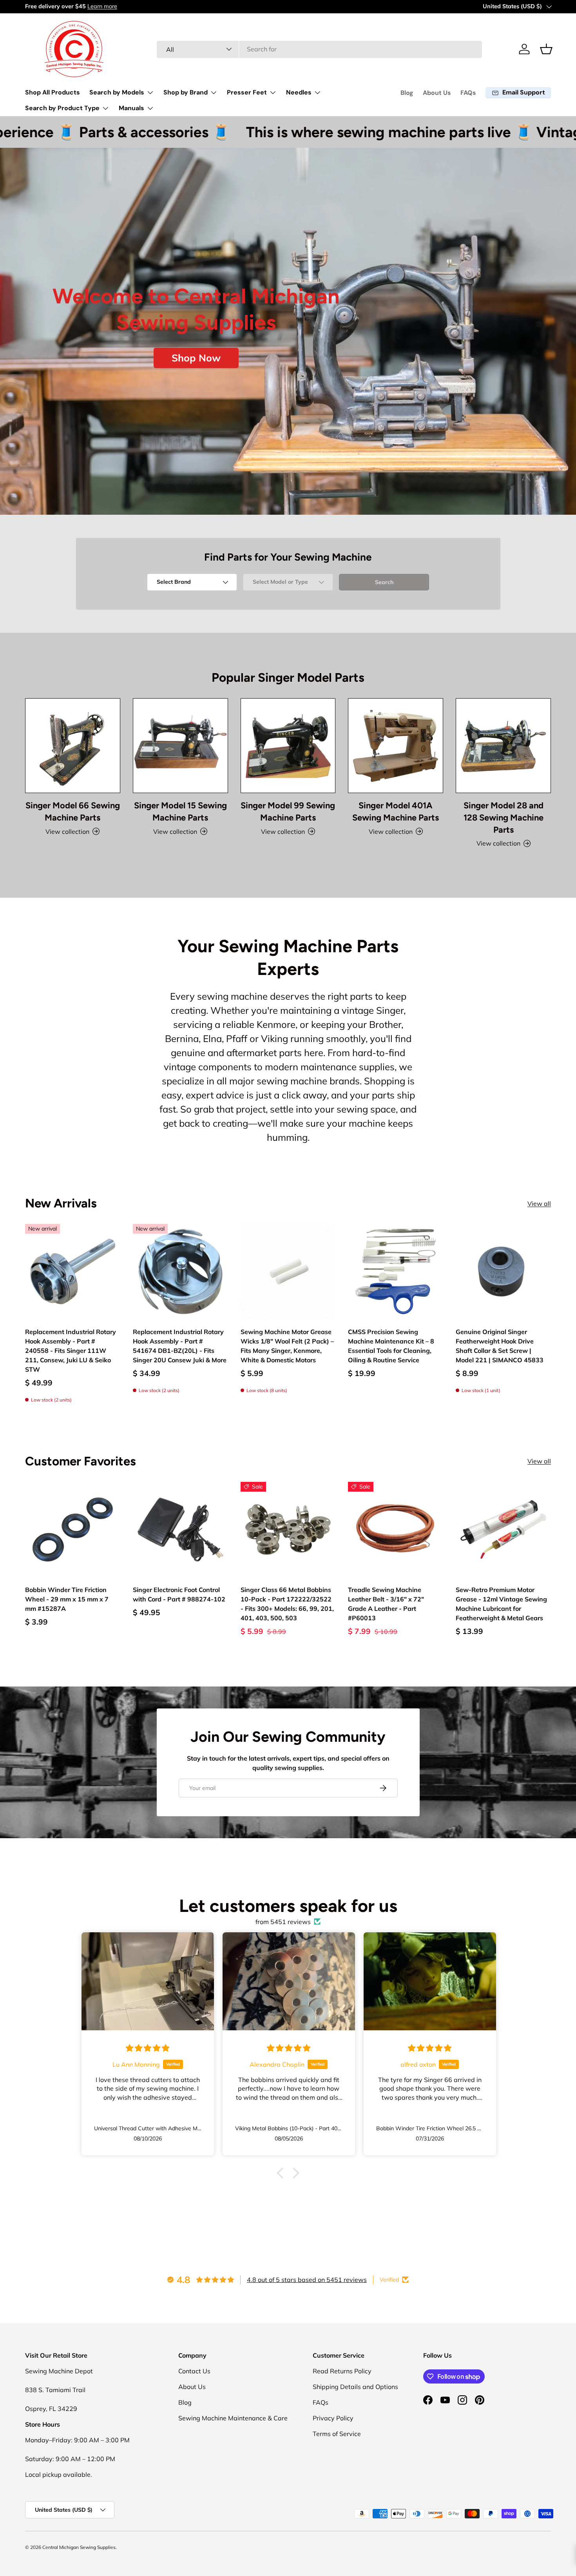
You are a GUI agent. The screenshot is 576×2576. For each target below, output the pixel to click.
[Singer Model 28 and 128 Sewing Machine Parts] (503, 746)
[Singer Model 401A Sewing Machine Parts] (396, 746)
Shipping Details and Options (355, 2387)
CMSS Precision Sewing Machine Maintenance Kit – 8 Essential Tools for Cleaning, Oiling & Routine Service (391, 1346)
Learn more (101, 6)
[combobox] (320, 49)
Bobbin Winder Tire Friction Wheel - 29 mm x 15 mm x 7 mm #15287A (67, 1599)
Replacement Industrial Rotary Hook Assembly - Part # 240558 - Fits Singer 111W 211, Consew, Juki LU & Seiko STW (71, 1351)
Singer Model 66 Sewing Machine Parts (73, 811)
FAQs (468, 93)
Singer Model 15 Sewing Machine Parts (180, 811)
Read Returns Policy (342, 2371)
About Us (437, 93)
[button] (546, 49)
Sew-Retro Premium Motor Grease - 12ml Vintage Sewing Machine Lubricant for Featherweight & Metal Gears (501, 1604)
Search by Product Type (62, 108)
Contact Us (194, 2371)
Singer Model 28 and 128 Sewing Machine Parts (504, 817)
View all (539, 1204)
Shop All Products (53, 92)
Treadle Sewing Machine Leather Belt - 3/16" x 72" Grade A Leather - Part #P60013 (386, 1604)
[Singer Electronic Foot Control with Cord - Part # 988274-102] (180, 1529)
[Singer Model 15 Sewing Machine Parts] (180, 746)
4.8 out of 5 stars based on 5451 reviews (307, 2280)
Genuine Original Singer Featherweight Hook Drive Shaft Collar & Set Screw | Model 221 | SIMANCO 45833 (500, 1346)
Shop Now (196, 358)
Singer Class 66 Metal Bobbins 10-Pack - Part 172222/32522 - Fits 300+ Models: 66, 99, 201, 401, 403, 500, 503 (287, 1604)
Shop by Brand (186, 92)
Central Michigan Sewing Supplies (79, 2547)
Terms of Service (337, 2434)
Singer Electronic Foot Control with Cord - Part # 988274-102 (179, 1594)
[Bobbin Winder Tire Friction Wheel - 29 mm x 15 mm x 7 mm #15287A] (73, 1529)
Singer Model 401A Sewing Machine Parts (396, 811)
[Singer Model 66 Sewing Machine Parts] (73, 746)
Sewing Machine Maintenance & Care (233, 2418)
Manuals (131, 108)
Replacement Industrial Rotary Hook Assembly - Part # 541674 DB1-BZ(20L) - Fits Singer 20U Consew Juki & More (180, 1346)
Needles (299, 92)
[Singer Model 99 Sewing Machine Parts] (288, 746)
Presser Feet (247, 92)
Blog (407, 93)
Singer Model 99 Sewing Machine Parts (288, 811)
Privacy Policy (333, 2418)
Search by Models (117, 92)
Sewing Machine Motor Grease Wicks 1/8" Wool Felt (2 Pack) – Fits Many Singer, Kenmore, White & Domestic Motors (287, 1346)
